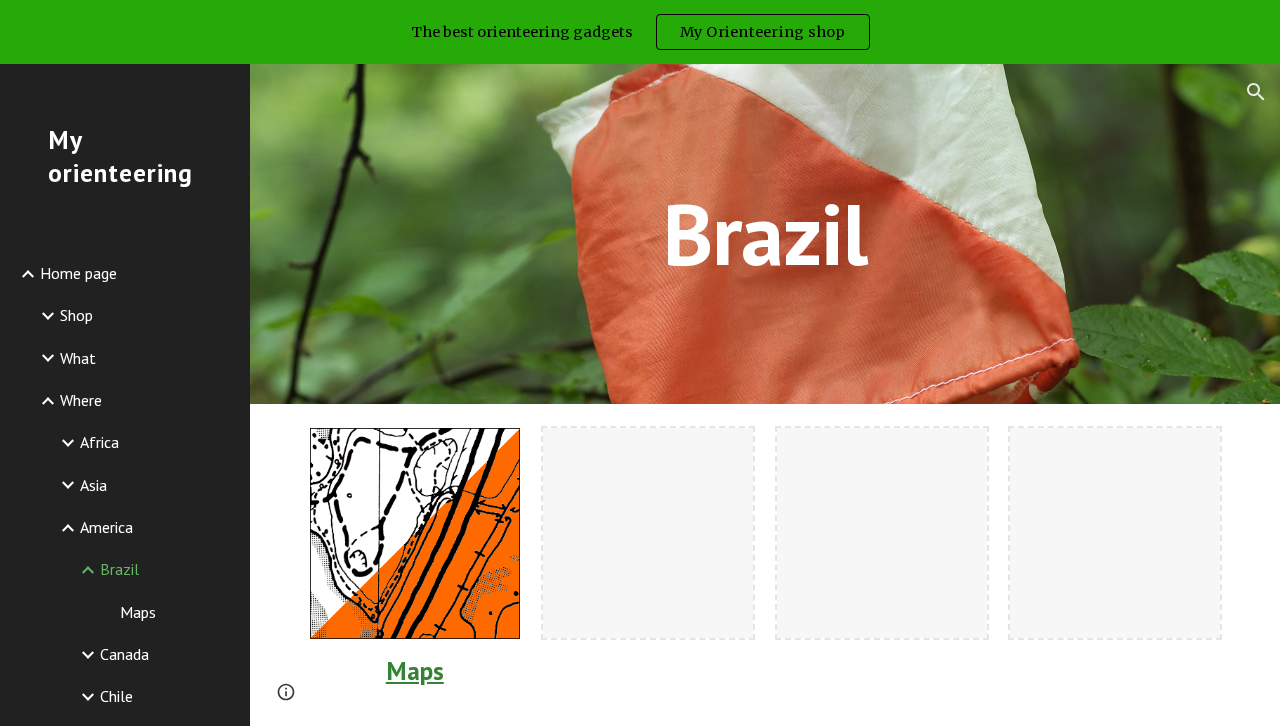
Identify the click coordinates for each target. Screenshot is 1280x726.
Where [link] (81, 400)
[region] (640, 32)
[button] (1256, 92)
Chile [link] (116, 696)
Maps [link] (138, 612)
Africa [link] (99, 442)
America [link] (106, 527)
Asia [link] (93, 485)
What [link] (78, 358)
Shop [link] (76, 315)
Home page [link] (78, 273)
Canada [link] (124, 654)
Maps (415, 670)
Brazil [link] (119, 569)
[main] (764, 233)
